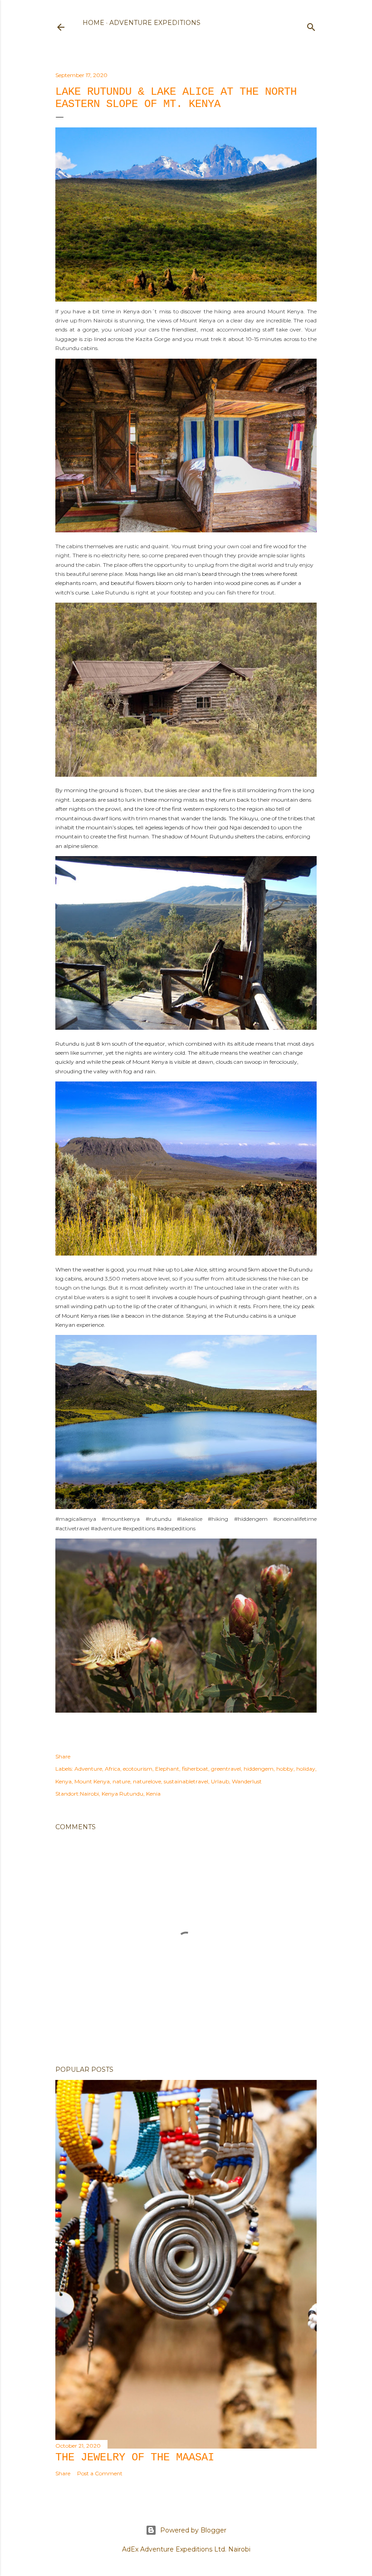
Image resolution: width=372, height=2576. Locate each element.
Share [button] (63, 1756)
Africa (113, 1769)
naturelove (147, 1781)
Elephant (167, 1769)
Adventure (88, 1769)
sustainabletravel (186, 1781)
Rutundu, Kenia (140, 1794)
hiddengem (259, 1769)
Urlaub (220, 1781)
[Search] (311, 25)
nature (121, 1781)
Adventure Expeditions (155, 23)
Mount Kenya (92, 1781)
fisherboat (195, 1769)
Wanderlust (247, 1781)
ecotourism (138, 1769)
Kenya (64, 1781)
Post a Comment (100, 2473)
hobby (285, 1769)
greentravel (226, 1769)
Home (93, 23)
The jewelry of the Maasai (135, 2457)
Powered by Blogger (193, 2530)
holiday (306, 1769)
